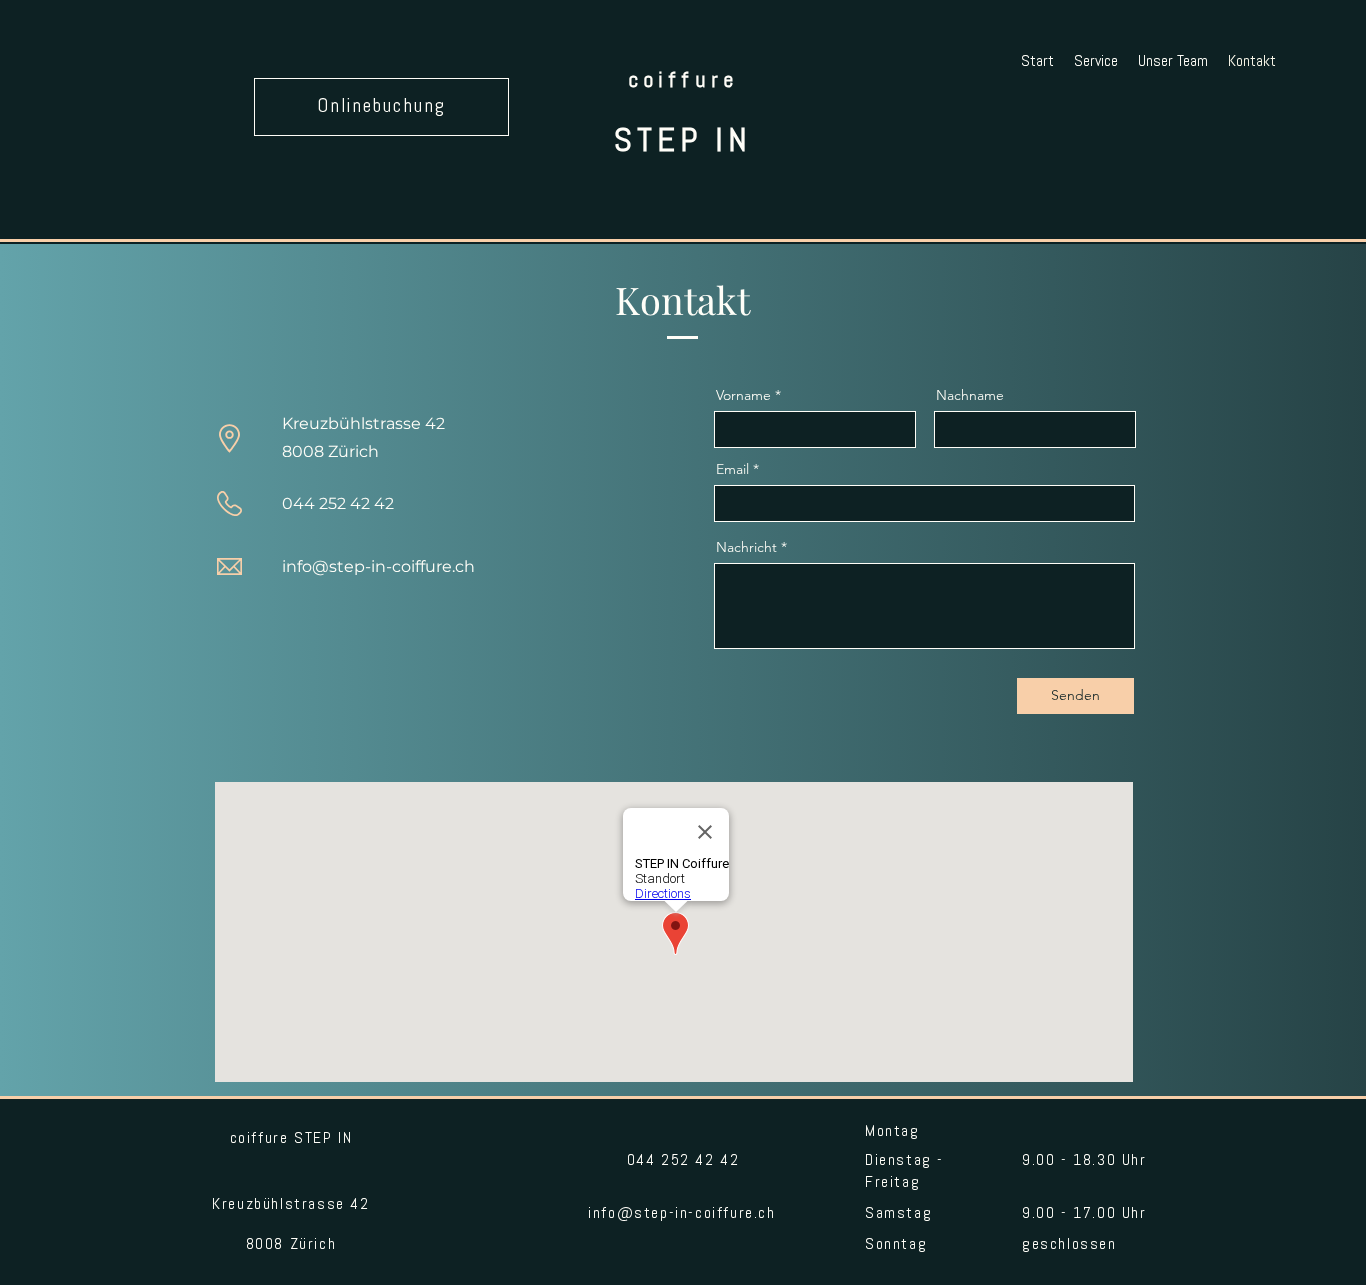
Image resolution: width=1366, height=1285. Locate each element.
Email (732, 469)
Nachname (970, 395)
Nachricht (746, 547)
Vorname (743, 395)
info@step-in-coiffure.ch (378, 566)
